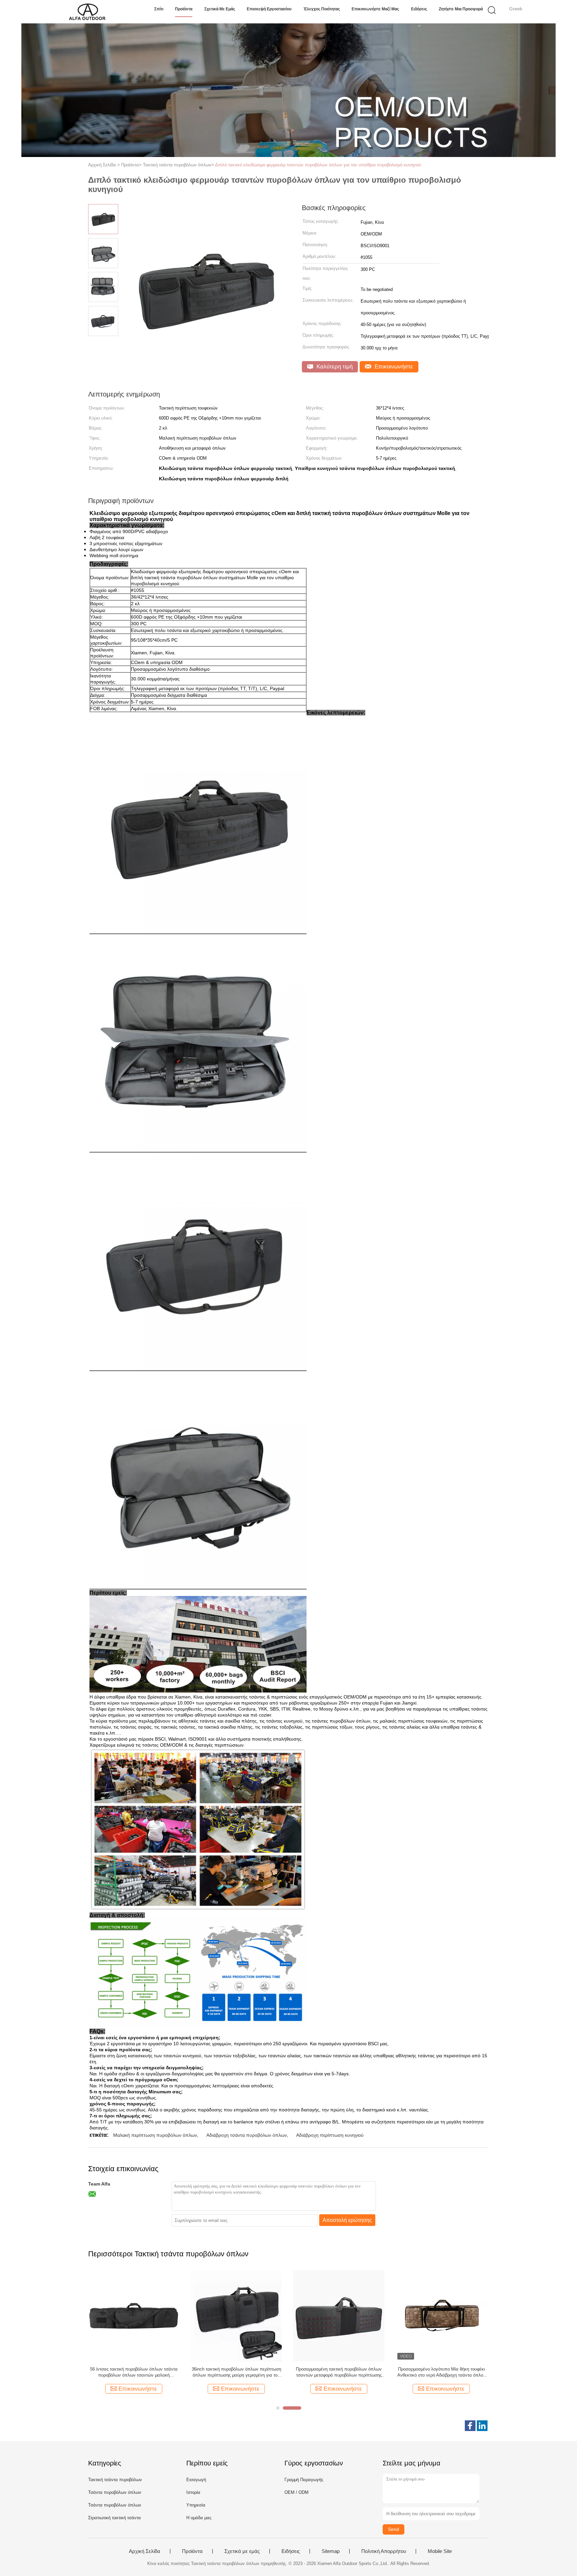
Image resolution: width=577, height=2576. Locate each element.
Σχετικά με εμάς (220, 9)
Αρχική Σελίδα (145, 2551)
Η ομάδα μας (199, 2518)
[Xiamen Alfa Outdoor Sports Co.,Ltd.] (87, 12)
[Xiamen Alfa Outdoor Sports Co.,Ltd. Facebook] (470, 2426)
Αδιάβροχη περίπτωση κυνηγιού (330, 2135)
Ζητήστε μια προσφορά (461, 9)
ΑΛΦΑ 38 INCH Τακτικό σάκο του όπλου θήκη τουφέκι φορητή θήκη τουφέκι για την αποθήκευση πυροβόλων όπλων (236, 2372)
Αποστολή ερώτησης (347, 2220)
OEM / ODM (297, 2492)
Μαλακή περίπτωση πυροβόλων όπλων (155, 2135)
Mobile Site (440, 2551)
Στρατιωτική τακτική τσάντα (115, 2518)
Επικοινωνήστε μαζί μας (375, 9)
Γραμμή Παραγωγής (304, 2480)
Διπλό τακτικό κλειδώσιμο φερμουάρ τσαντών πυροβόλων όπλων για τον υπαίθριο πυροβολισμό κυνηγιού (318, 165)
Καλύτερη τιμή (334, 367)
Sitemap (331, 2551)
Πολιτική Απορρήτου (384, 2551)
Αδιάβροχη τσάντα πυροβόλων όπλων (247, 2135)
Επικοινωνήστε (393, 367)
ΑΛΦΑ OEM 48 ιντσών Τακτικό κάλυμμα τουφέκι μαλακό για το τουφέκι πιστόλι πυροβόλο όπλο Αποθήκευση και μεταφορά (339, 2372)
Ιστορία (193, 2492)
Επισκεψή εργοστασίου (269, 9)
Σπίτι (159, 9)
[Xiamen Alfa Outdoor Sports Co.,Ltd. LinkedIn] (482, 2426)
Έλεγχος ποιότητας (322, 9)
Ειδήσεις (419, 9)
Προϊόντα (184, 9)
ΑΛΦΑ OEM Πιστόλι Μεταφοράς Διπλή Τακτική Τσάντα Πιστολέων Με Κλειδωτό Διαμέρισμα (134, 2372)
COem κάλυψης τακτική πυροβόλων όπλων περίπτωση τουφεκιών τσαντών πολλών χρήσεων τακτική (441, 2372)
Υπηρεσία (196, 2505)
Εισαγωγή (196, 2480)
